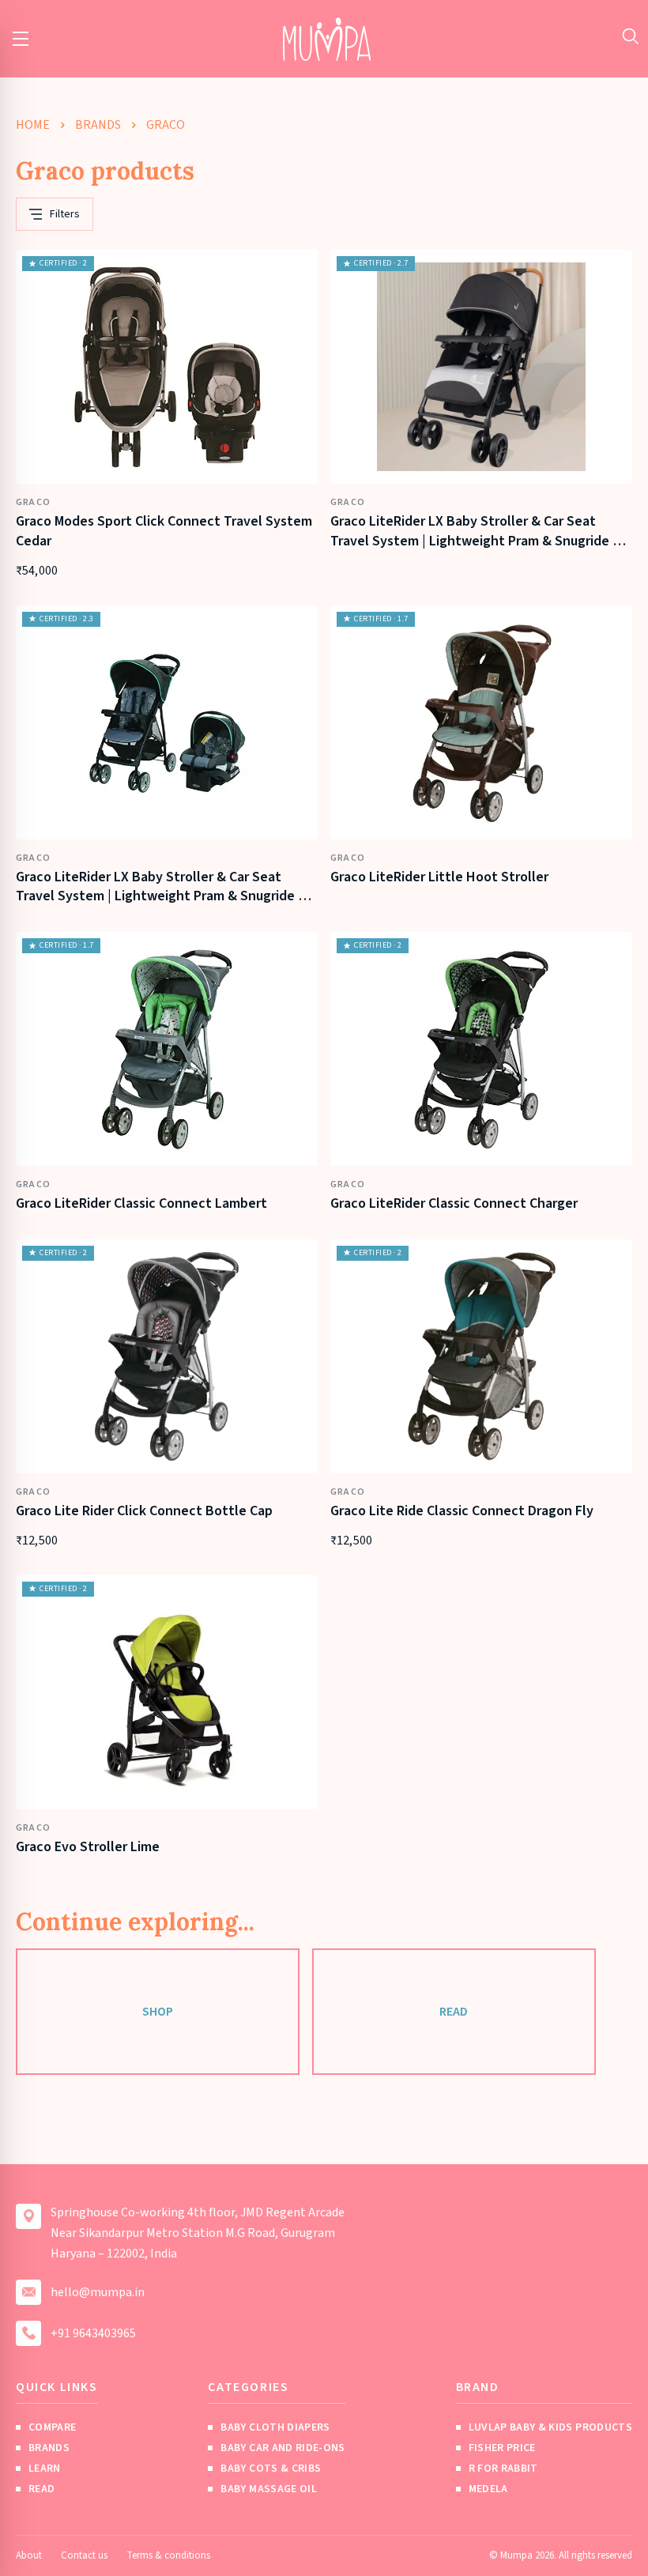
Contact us (84, 2555)
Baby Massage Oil (269, 2489)
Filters (65, 214)
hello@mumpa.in (98, 2292)
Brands (98, 125)
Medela (488, 2489)
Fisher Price (502, 2448)
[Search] (630, 36)
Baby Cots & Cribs (271, 2469)
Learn (45, 2469)
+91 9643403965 (93, 2333)
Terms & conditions (168, 2555)
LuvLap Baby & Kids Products (550, 2427)
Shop (158, 2012)
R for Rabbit (503, 2469)
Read (454, 2012)
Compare (52, 2427)
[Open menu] (21, 39)
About (29, 2555)
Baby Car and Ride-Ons (283, 2448)
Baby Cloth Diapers (275, 2427)
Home (33, 125)
